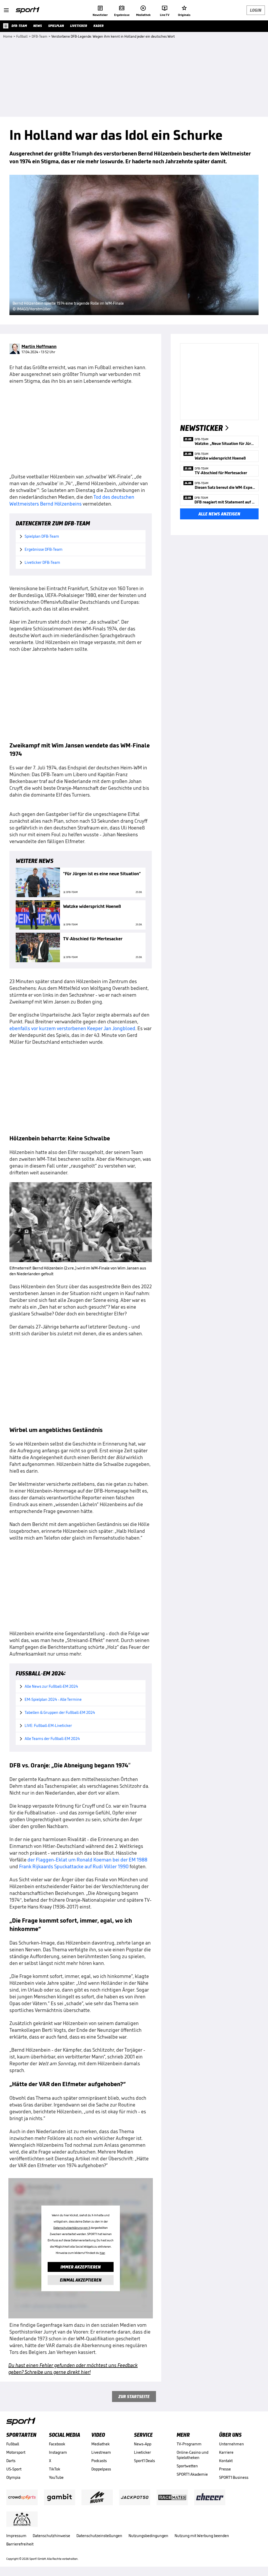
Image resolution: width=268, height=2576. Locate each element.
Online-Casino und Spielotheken (192, 2455)
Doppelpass (101, 2469)
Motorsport (16, 2452)
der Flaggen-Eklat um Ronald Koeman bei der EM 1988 (87, 1860)
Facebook (57, 2444)
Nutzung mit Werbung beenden (202, 2536)
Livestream (101, 2452)
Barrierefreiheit (20, 2544)
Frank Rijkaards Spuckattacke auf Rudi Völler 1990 (74, 1866)
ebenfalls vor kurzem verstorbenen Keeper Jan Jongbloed (72, 1028)
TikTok (55, 2469)
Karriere (226, 2452)
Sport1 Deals (144, 2461)
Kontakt (226, 2461)
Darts (11, 2461)
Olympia (13, 2477)
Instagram (58, 2452)
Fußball (13, 2444)
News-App (143, 2444)
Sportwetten (187, 2466)
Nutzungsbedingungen (148, 2536)
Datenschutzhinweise (51, 2536)
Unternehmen (231, 2444)
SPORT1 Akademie (192, 2474)
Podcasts (99, 2461)
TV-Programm (189, 2444)
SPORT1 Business (234, 2477)
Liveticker (143, 2452)
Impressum (16, 2536)
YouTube (56, 2477)
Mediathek (100, 2444)
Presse (225, 2469)
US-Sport (14, 2469)
